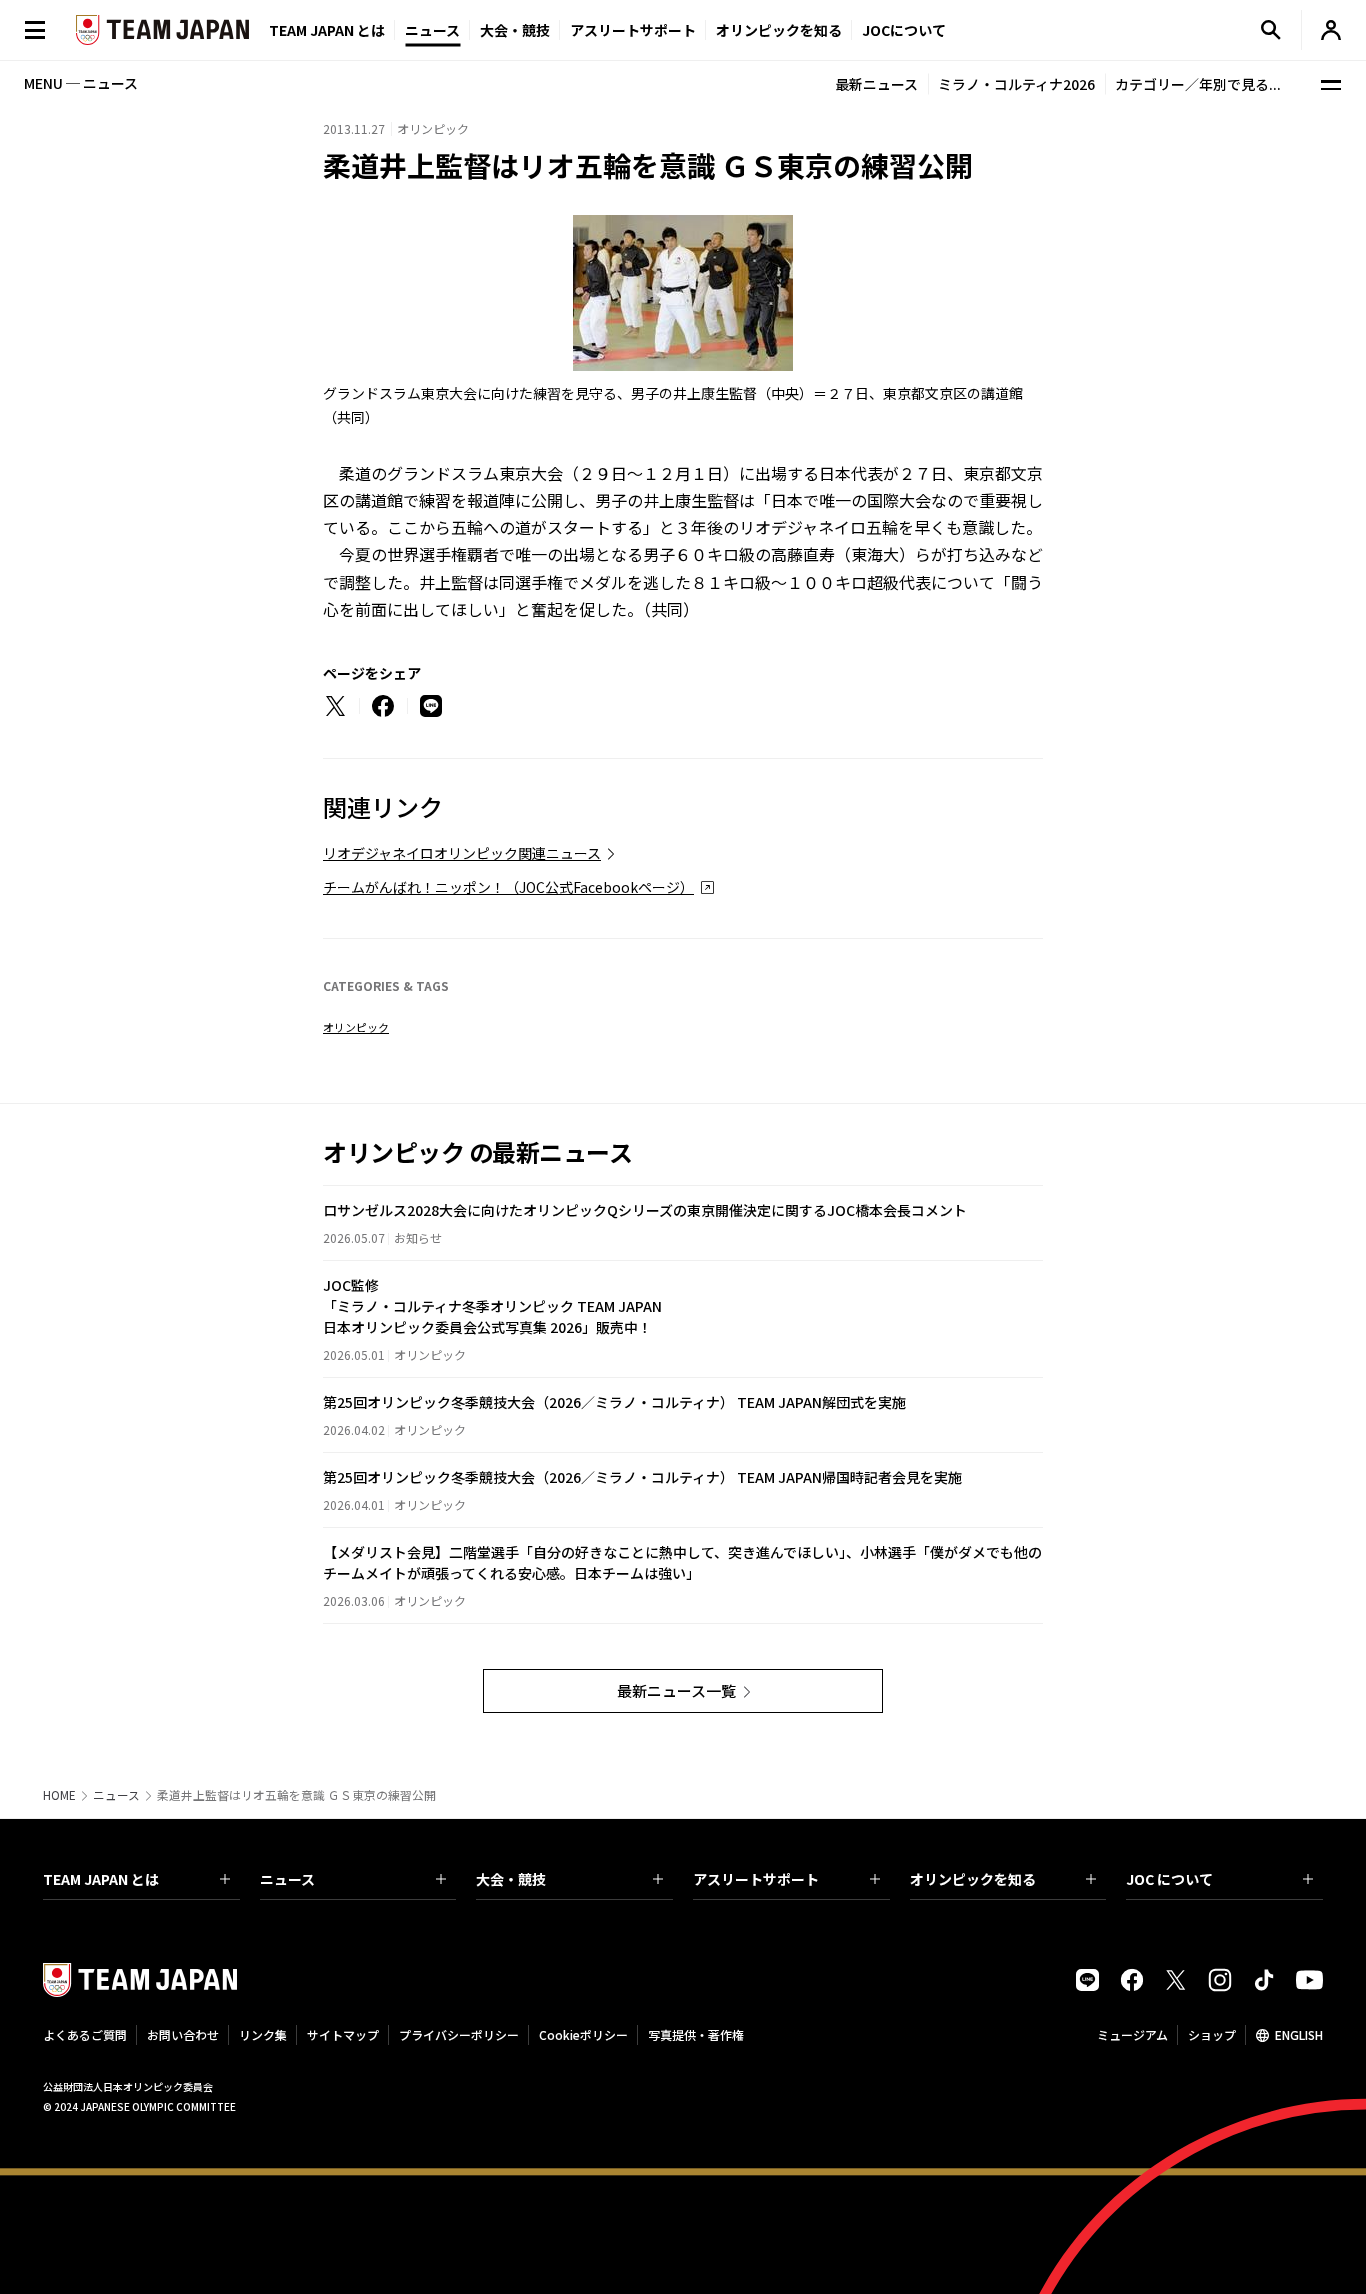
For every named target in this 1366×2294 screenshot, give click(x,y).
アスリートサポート (633, 30)
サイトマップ (343, 2034)
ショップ (1212, 2034)
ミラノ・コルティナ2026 (1016, 84)
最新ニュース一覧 (676, 1690)
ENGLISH (1299, 2034)
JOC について (1169, 1879)
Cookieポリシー (583, 2034)
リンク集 (263, 2034)
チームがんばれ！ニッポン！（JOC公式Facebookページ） (508, 887)
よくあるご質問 (85, 2034)
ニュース (432, 30)
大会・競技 (511, 1879)
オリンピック (356, 1027)
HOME (59, 1795)
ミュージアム (1132, 2034)
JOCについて (904, 30)
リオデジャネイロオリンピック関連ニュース (462, 853)
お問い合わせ (183, 2034)
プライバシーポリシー (459, 2034)
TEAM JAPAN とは (101, 1879)
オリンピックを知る (779, 30)
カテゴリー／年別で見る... (1198, 84)
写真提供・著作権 (696, 2034)
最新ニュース (876, 84)
